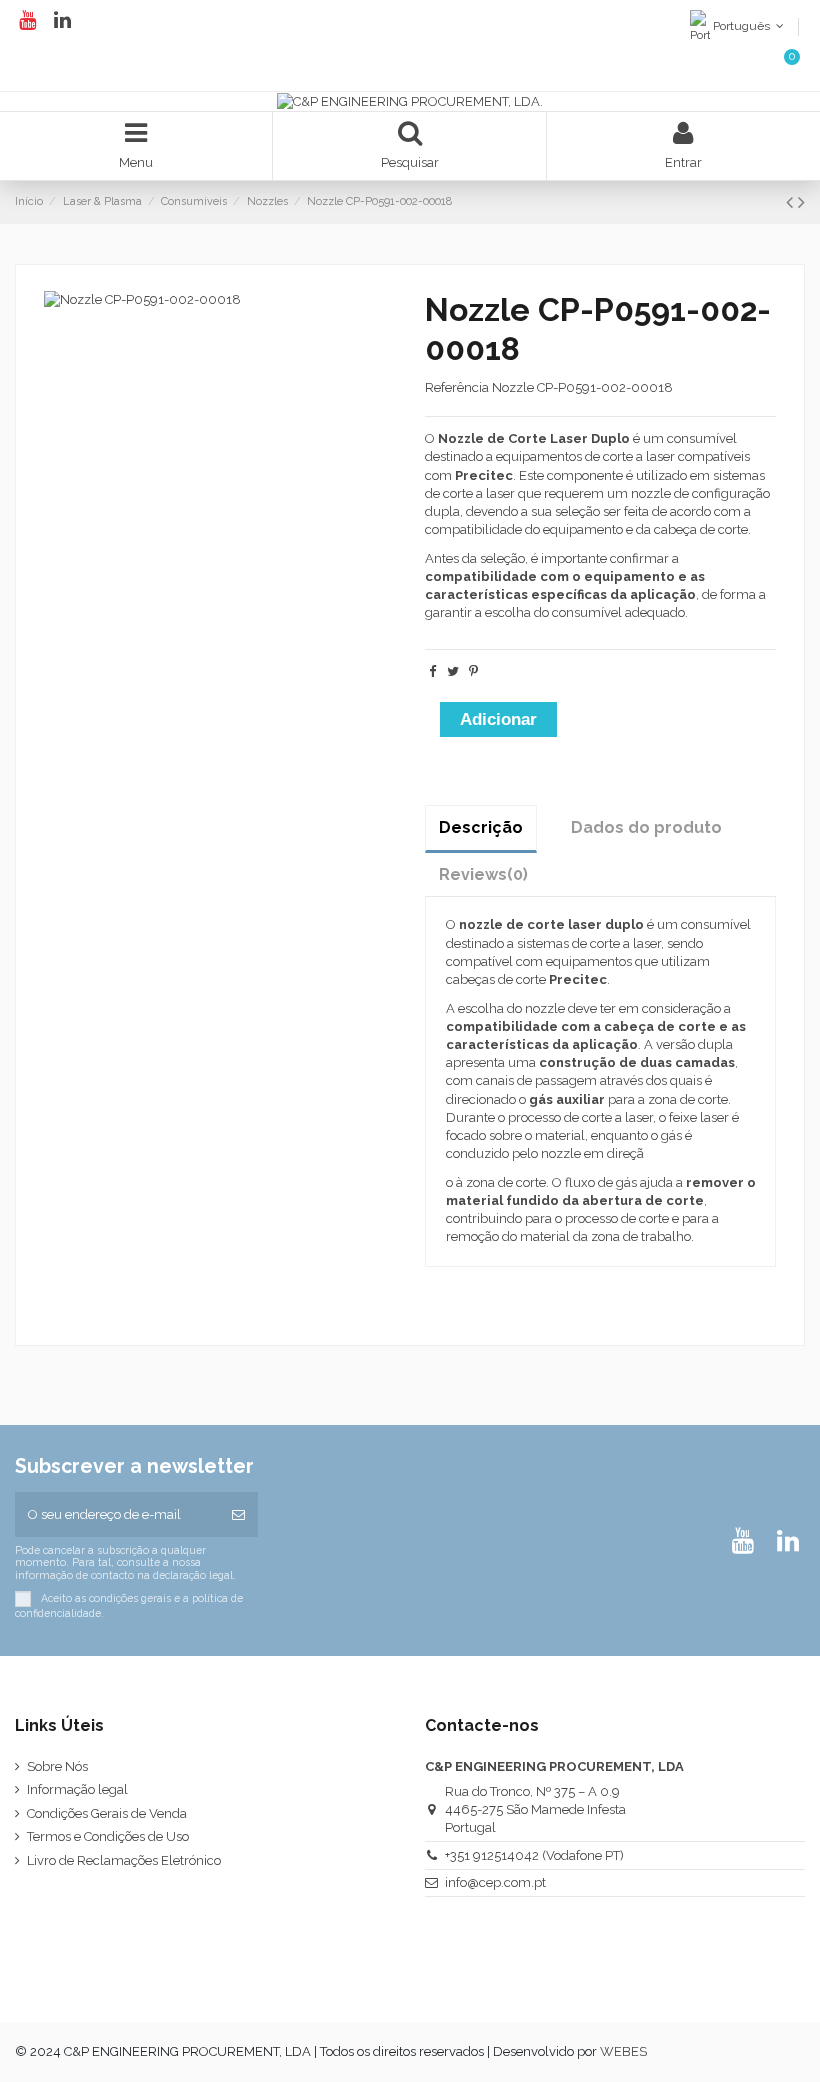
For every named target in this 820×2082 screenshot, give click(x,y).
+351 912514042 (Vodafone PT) (534, 1855)
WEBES (623, 2051)
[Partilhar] (432, 671)
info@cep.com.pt (495, 1882)
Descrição (481, 827)
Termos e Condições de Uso (108, 1836)
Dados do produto (646, 827)
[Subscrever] (238, 1515)
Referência (457, 387)
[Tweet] (453, 671)
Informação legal (77, 1789)
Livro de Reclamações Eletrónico (124, 1860)
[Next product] (801, 202)
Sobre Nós (57, 1766)
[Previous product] (792, 202)
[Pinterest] (473, 671)
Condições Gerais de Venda (107, 1813)
